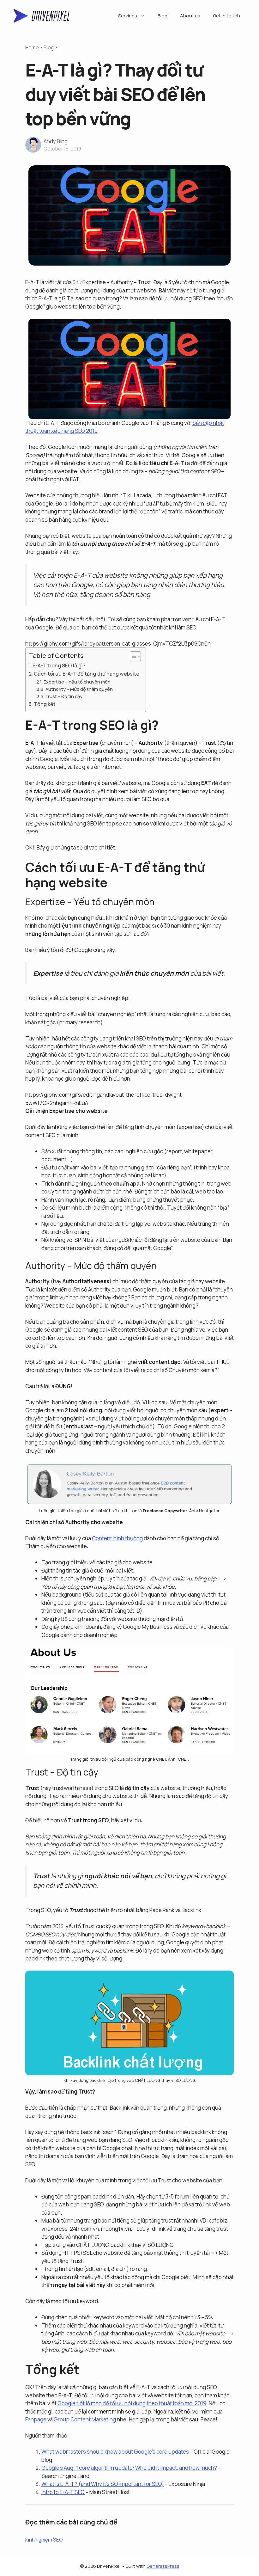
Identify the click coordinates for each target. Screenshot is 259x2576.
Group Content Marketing (85, 2419)
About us (190, 16)
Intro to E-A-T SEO (63, 2492)
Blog (163, 16)
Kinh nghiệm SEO (44, 2540)
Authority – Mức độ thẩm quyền (79, 689)
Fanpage (36, 2419)
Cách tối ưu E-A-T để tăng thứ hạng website (87, 674)
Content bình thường (117, 1538)
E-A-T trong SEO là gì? (59, 665)
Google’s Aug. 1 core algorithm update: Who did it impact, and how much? (129, 2468)
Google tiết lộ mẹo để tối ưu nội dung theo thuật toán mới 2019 (132, 2403)
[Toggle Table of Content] (132, 656)
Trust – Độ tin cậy (64, 696)
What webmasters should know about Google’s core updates (115, 2452)
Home (32, 48)
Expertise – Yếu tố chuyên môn (77, 682)
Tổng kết (45, 704)
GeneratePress (163, 2566)
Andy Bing (56, 141)
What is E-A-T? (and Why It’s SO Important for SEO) (103, 2484)
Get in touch (226, 16)
